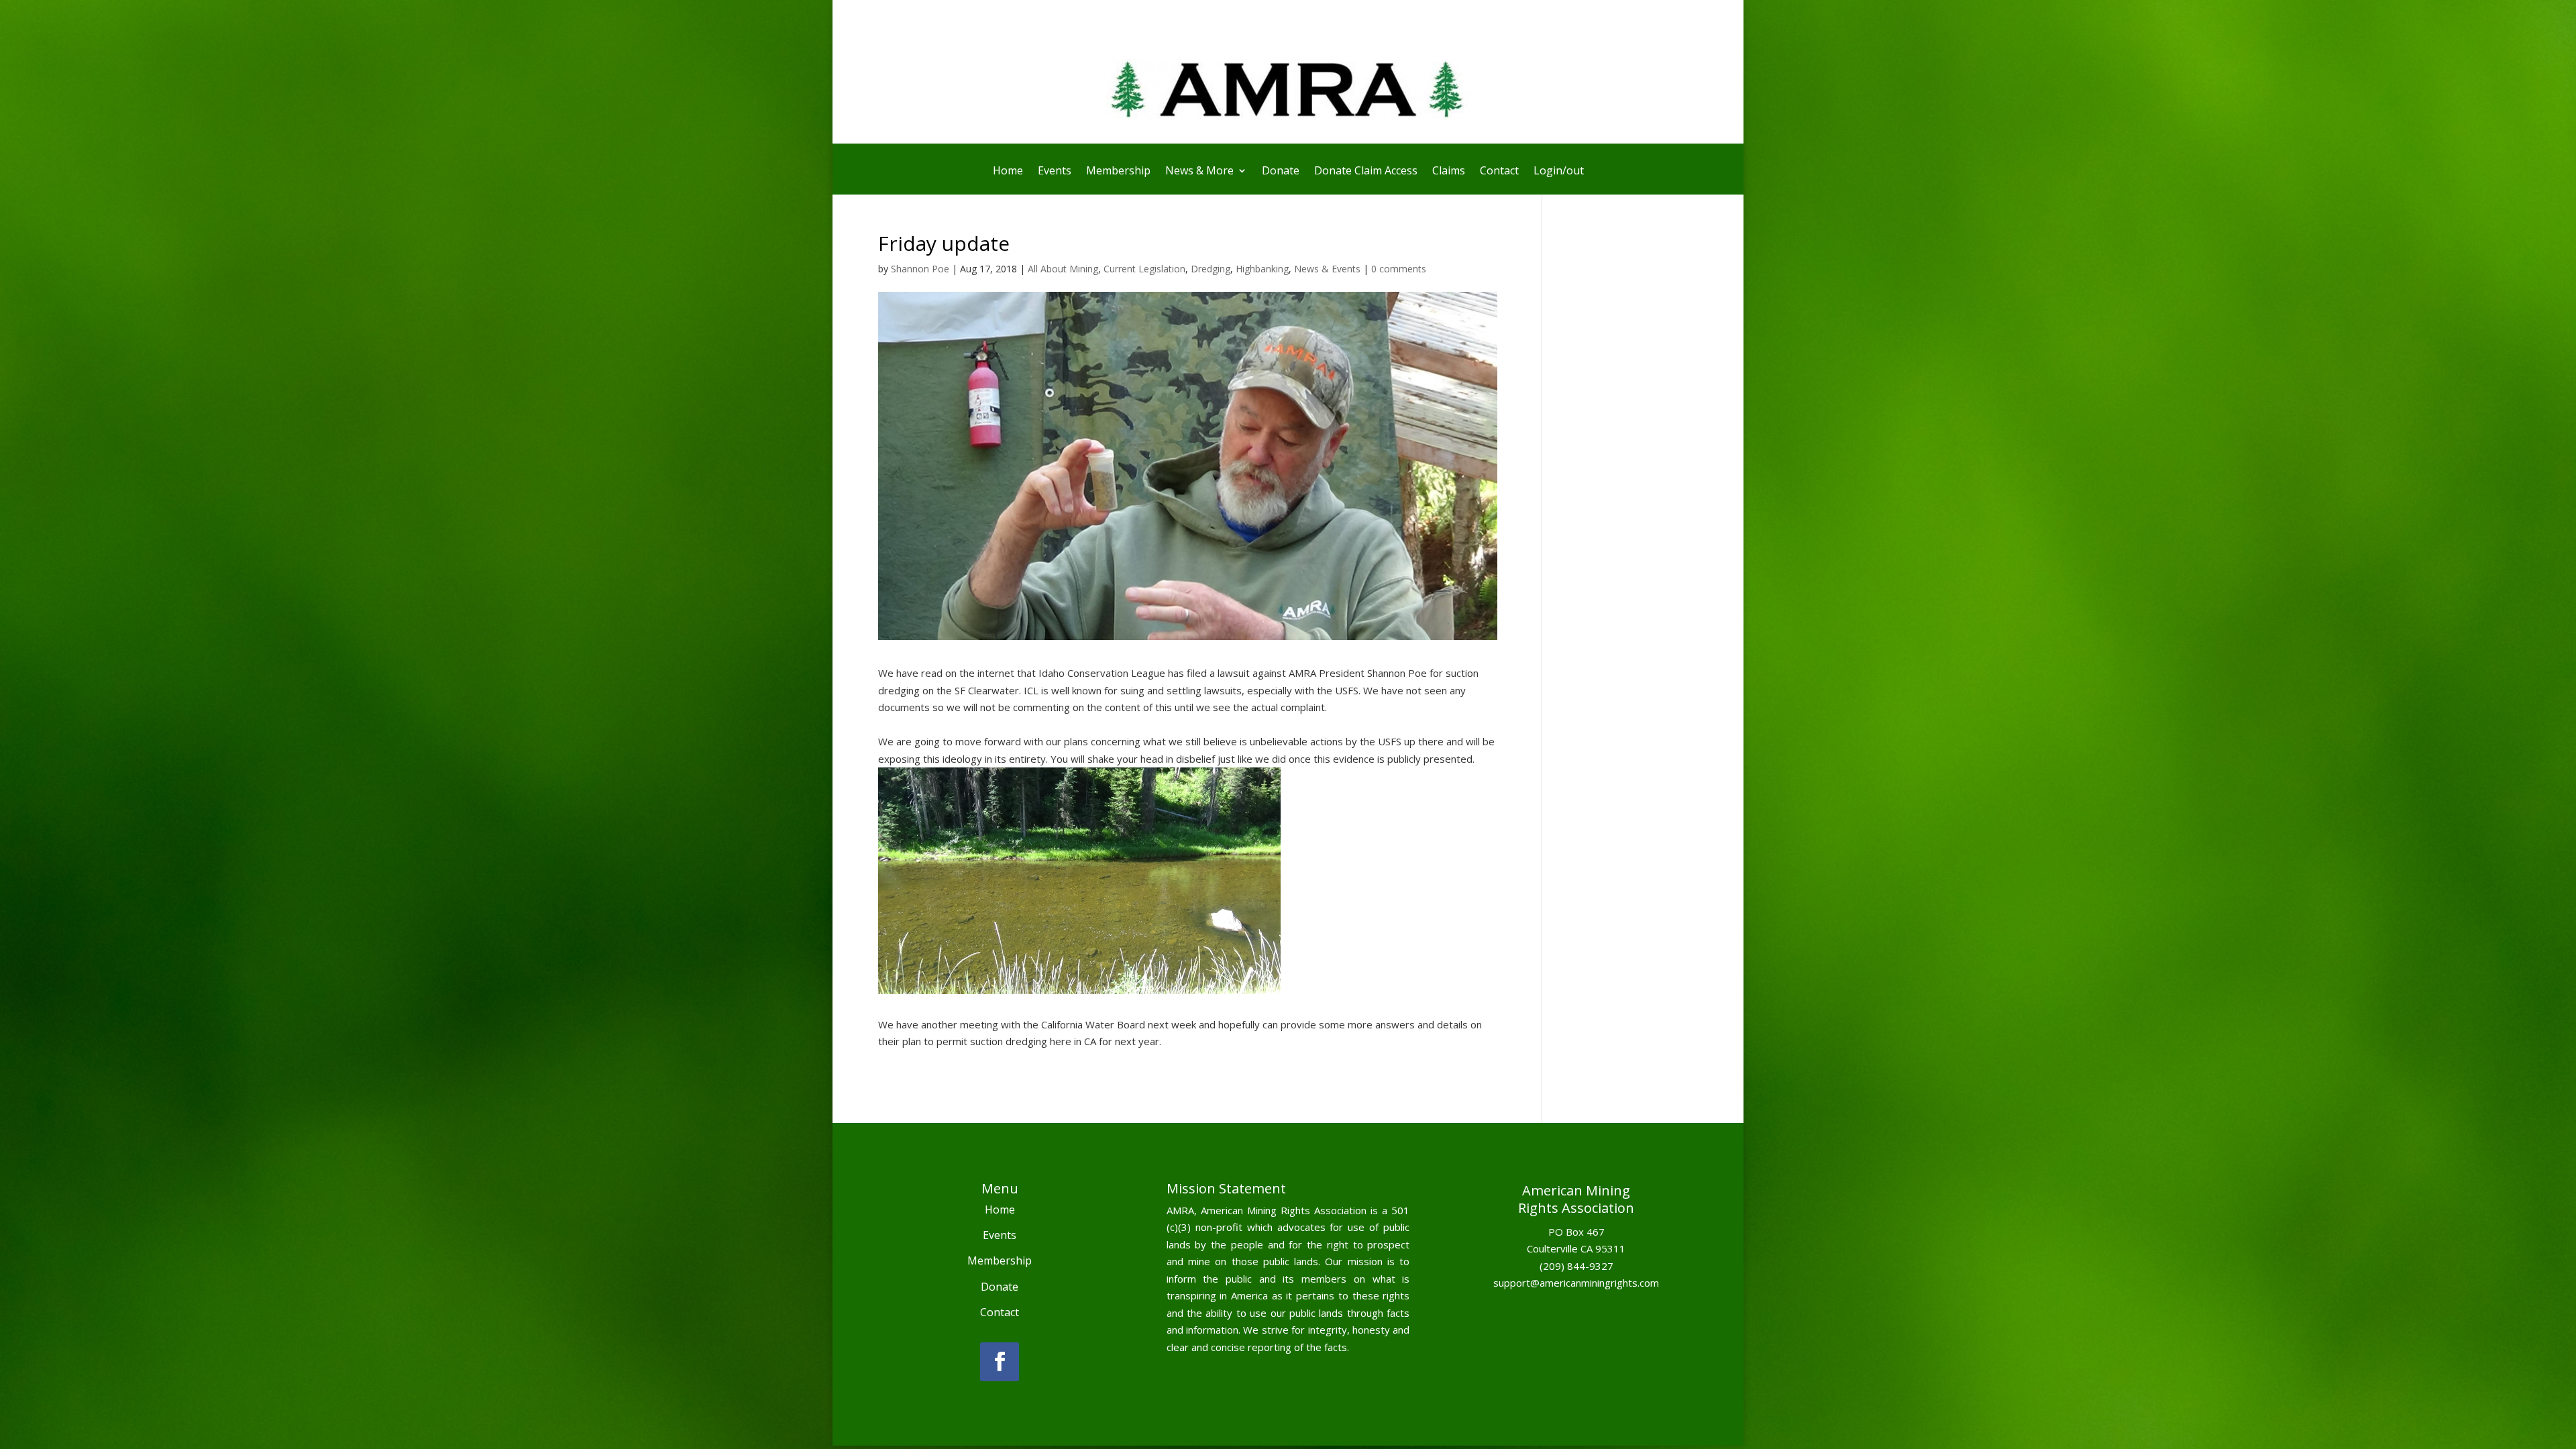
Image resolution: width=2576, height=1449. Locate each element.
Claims (1449, 172)
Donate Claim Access (1366, 172)
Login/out (1559, 172)
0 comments (1399, 269)
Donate (1281, 172)
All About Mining (1063, 269)
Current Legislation (1144, 269)
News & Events (1327, 269)
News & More (1199, 172)
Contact (1499, 172)
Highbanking (1262, 269)
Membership (1118, 172)
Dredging (1211, 269)
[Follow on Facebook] (1000, 1362)
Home (1008, 172)
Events (1055, 172)
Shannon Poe (920, 269)
